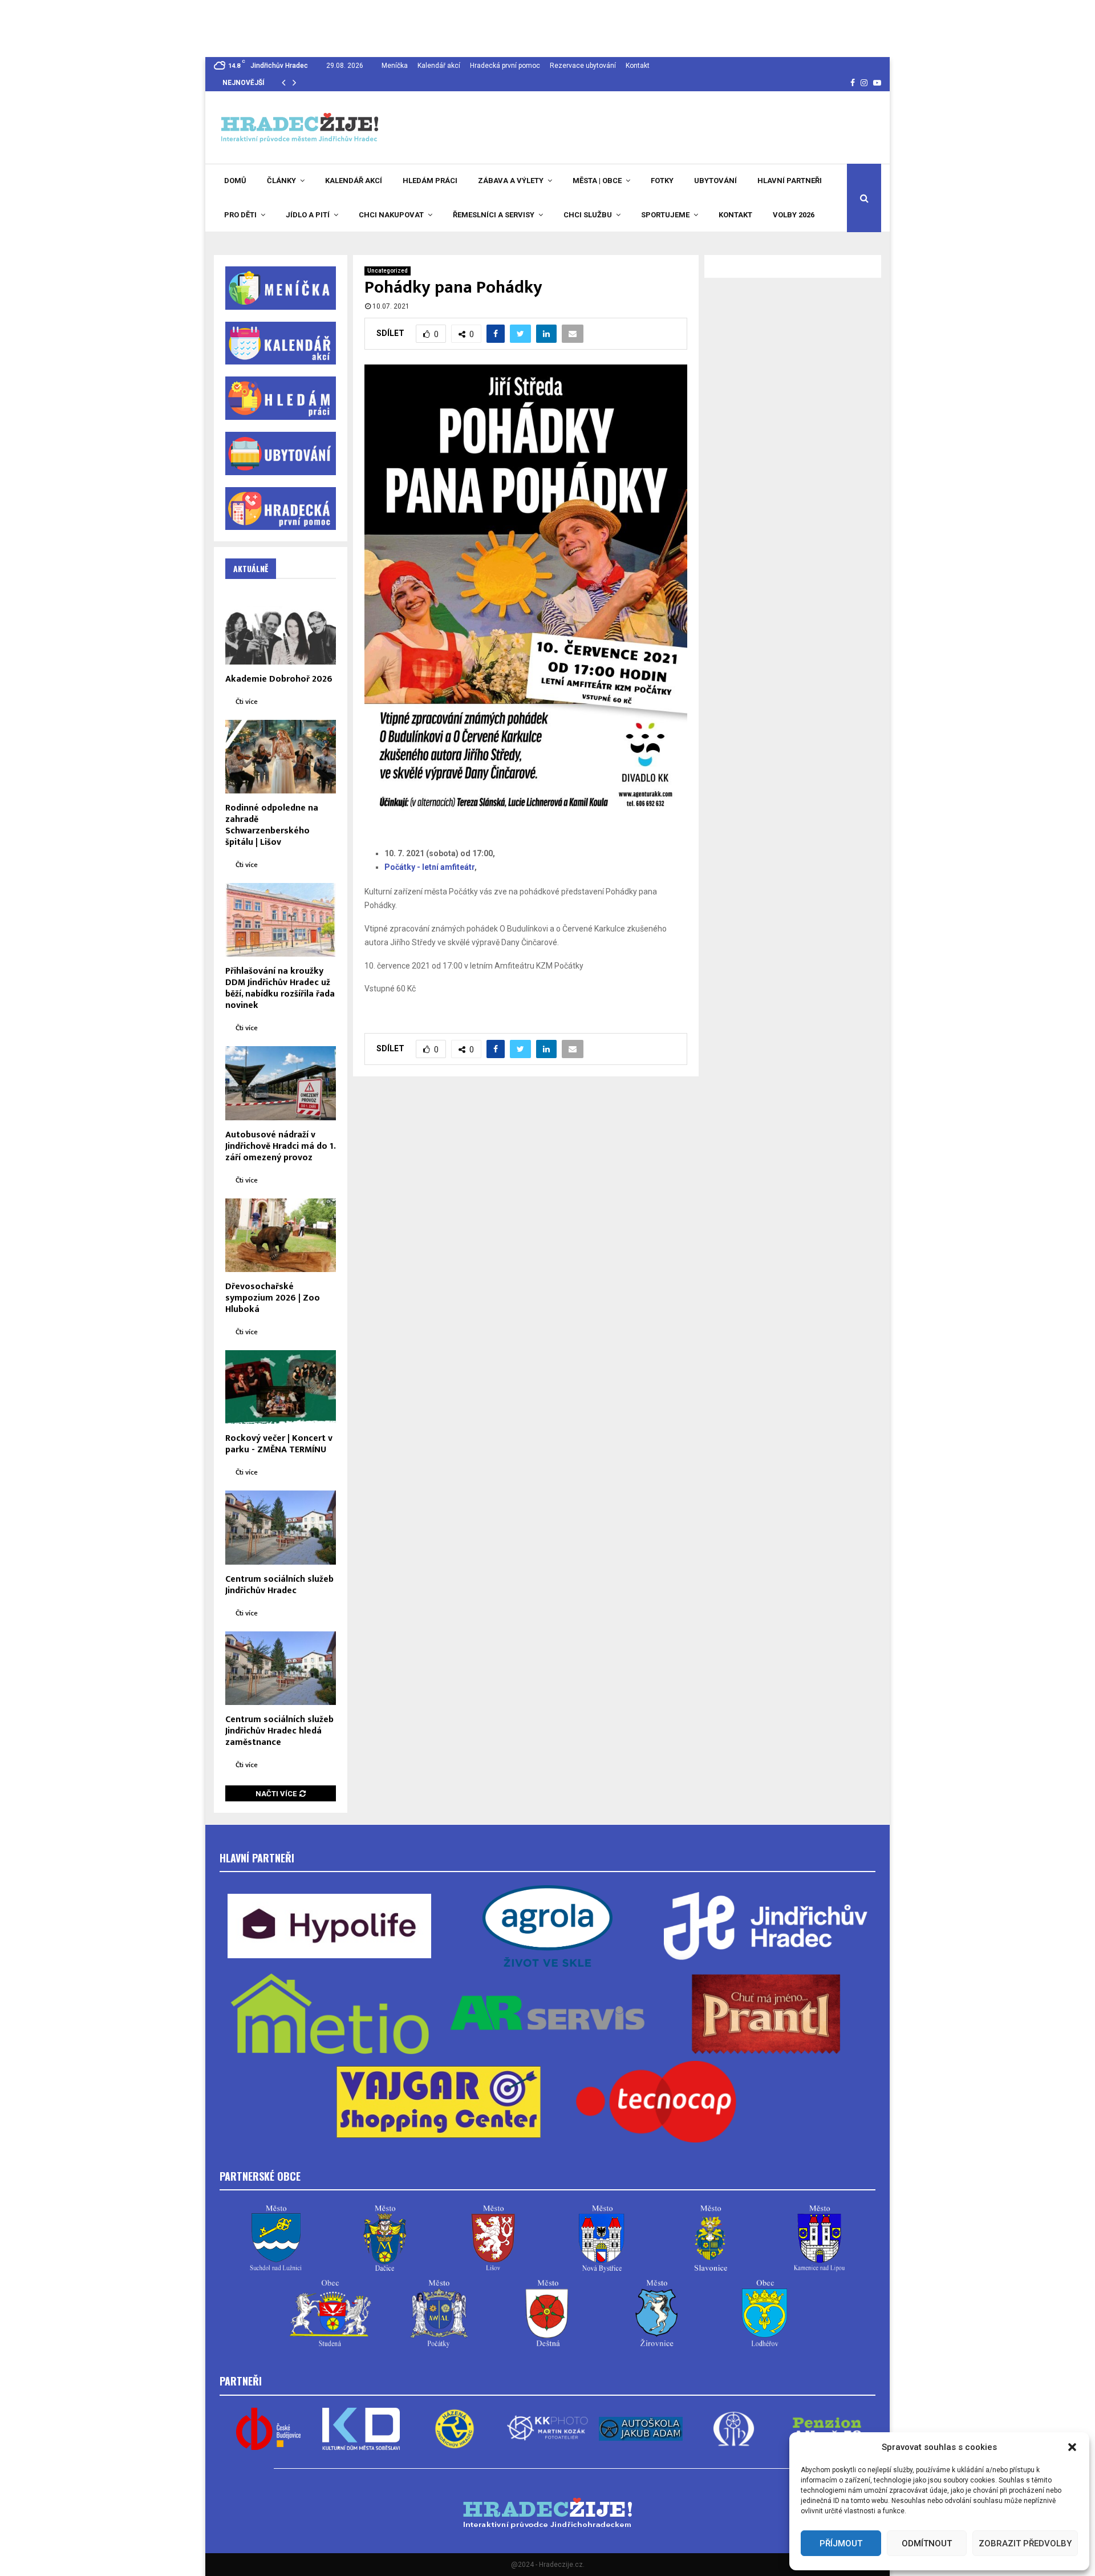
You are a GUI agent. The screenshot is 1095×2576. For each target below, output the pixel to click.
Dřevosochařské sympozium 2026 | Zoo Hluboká (273, 1298)
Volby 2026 (794, 215)
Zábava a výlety (511, 181)
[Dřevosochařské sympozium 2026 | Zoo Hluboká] (281, 1235)
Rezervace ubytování (583, 66)
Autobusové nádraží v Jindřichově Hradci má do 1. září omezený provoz (280, 1146)
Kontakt (638, 66)
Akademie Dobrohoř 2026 (279, 679)
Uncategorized (388, 271)
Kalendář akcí (439, 66)
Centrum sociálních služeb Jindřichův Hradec (279, 1585)
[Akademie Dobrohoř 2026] (281, 627)
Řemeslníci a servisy (494, 215)
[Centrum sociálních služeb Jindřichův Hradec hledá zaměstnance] (281, 1668)
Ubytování (715, 181)
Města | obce (597, 181)
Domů (235, 181)
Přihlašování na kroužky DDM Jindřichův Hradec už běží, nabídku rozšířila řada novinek (280, 988)
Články (281, 181)
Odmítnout (927, 2543)
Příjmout (841, 2543)
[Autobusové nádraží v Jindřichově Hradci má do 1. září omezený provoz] (281, 1083)
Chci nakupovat (391, 215)
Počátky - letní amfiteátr (429, 867)
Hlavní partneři (790, 181)
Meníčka (395, 66)
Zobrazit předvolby (1025, 2543)
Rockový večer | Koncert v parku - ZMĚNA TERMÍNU (279, 1444)
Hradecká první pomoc (505, 66)
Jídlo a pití (308, 215)
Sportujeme (665, 215)
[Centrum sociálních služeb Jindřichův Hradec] (281, 1527)
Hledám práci (430, 181)
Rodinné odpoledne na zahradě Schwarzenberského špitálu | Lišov (272, 825)
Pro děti (240, 215)
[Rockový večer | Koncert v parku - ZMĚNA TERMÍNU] (281, 1387)
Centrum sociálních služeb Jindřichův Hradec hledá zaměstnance (279, 1731)
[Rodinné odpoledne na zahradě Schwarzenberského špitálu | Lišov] (281, 757)
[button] (1072, 2447)
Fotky (662, 181)
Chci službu (588, 215)
